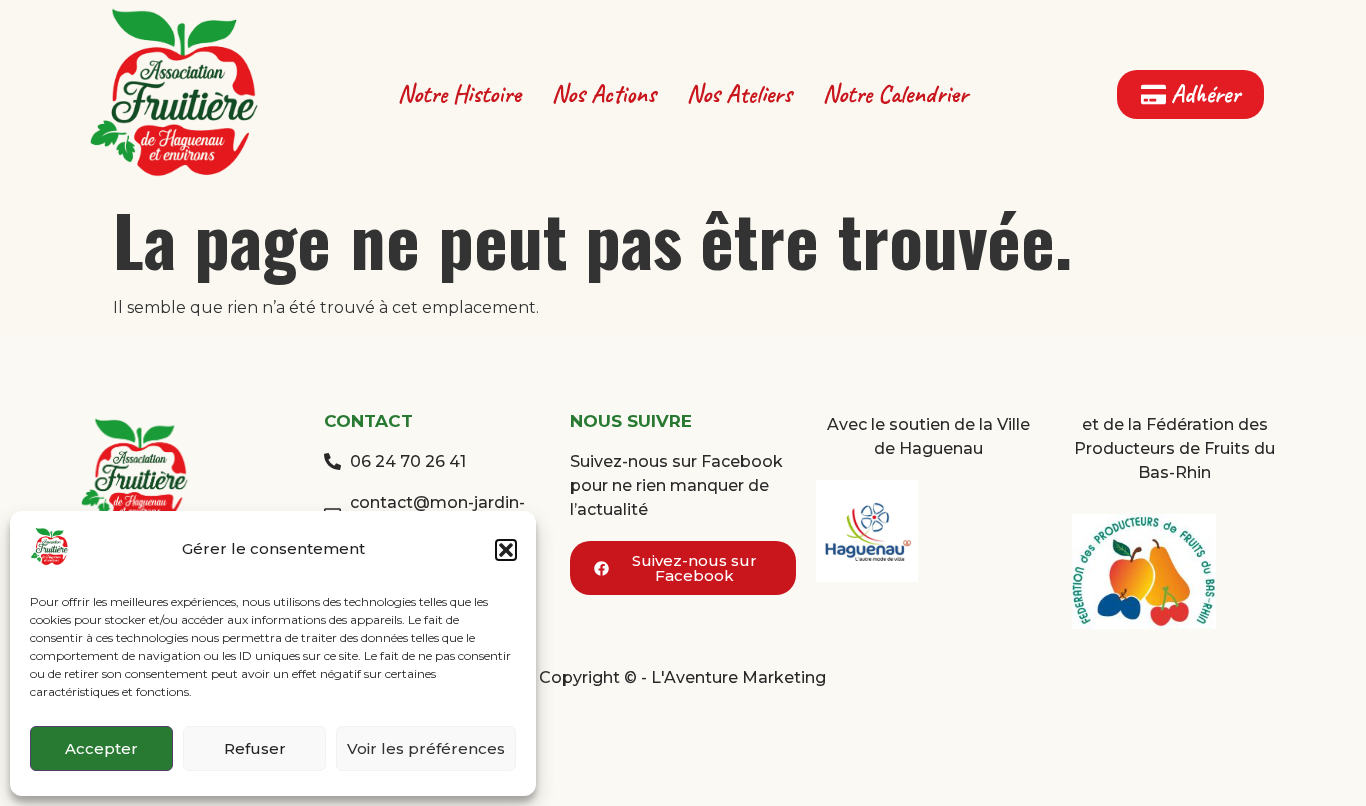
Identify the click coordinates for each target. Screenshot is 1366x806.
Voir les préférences (426, 748)
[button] (506, 550)
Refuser (255, 748)
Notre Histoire (459, 94)
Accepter (101, 748)
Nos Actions (604, 94)
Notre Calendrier (895, 94)
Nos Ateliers (739, 94)
